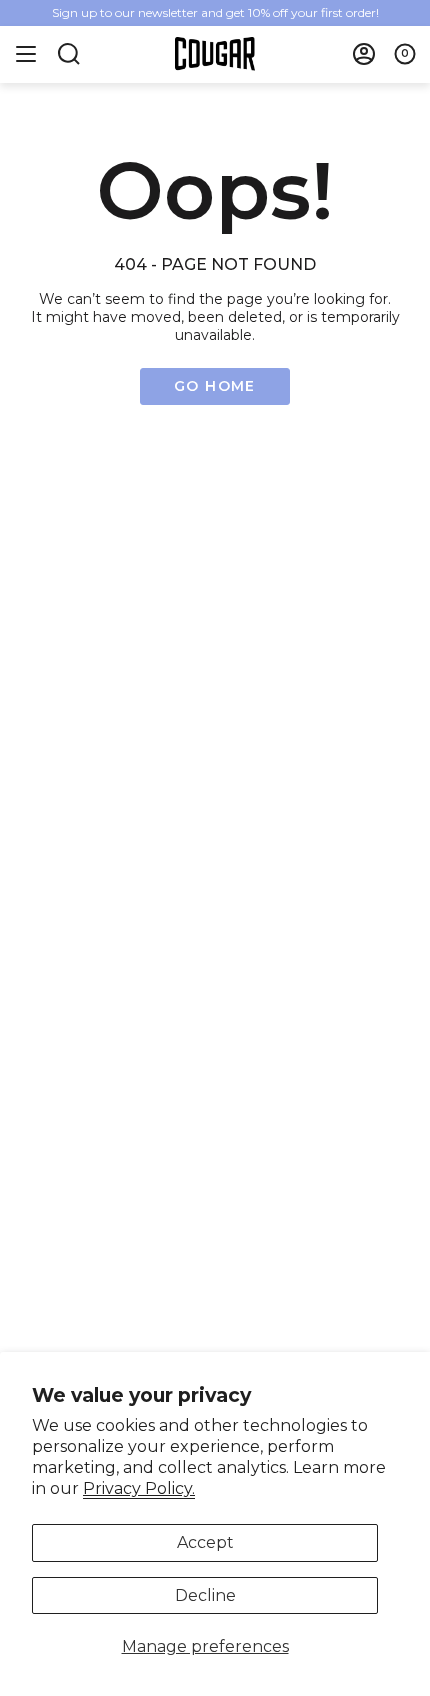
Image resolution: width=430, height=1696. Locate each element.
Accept (205, 1542)
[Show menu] (26, 54)
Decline (205, 1595)
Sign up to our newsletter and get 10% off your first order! (215, 12)
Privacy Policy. (139, 1488)
